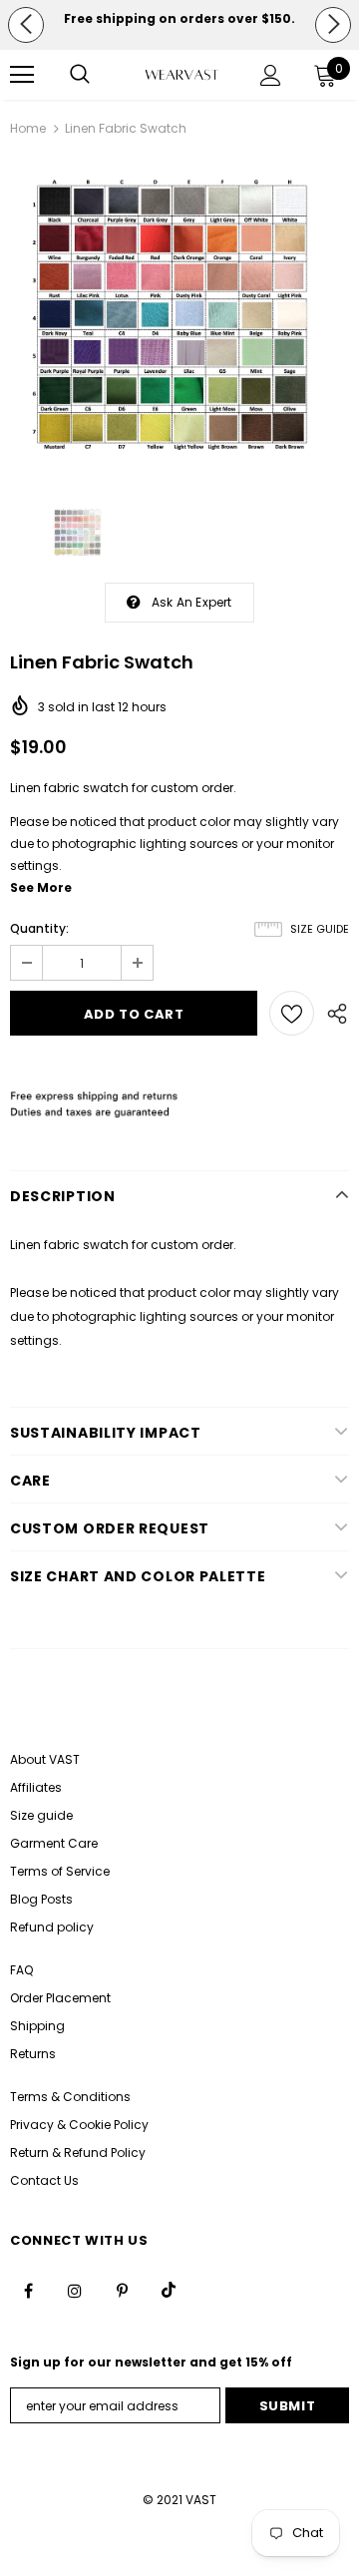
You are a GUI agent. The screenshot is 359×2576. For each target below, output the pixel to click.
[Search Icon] (80, 75)
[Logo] (182, 75)
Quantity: (39, 928)
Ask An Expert (192, 602)
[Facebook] (28, 2290)
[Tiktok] (169, 2290)
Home (28, 128)
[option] (179, 19)
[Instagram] (75, 2290)
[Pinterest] (122, 2290)
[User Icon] (271, 75)
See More (41, 887)
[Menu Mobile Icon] (22, 75)
